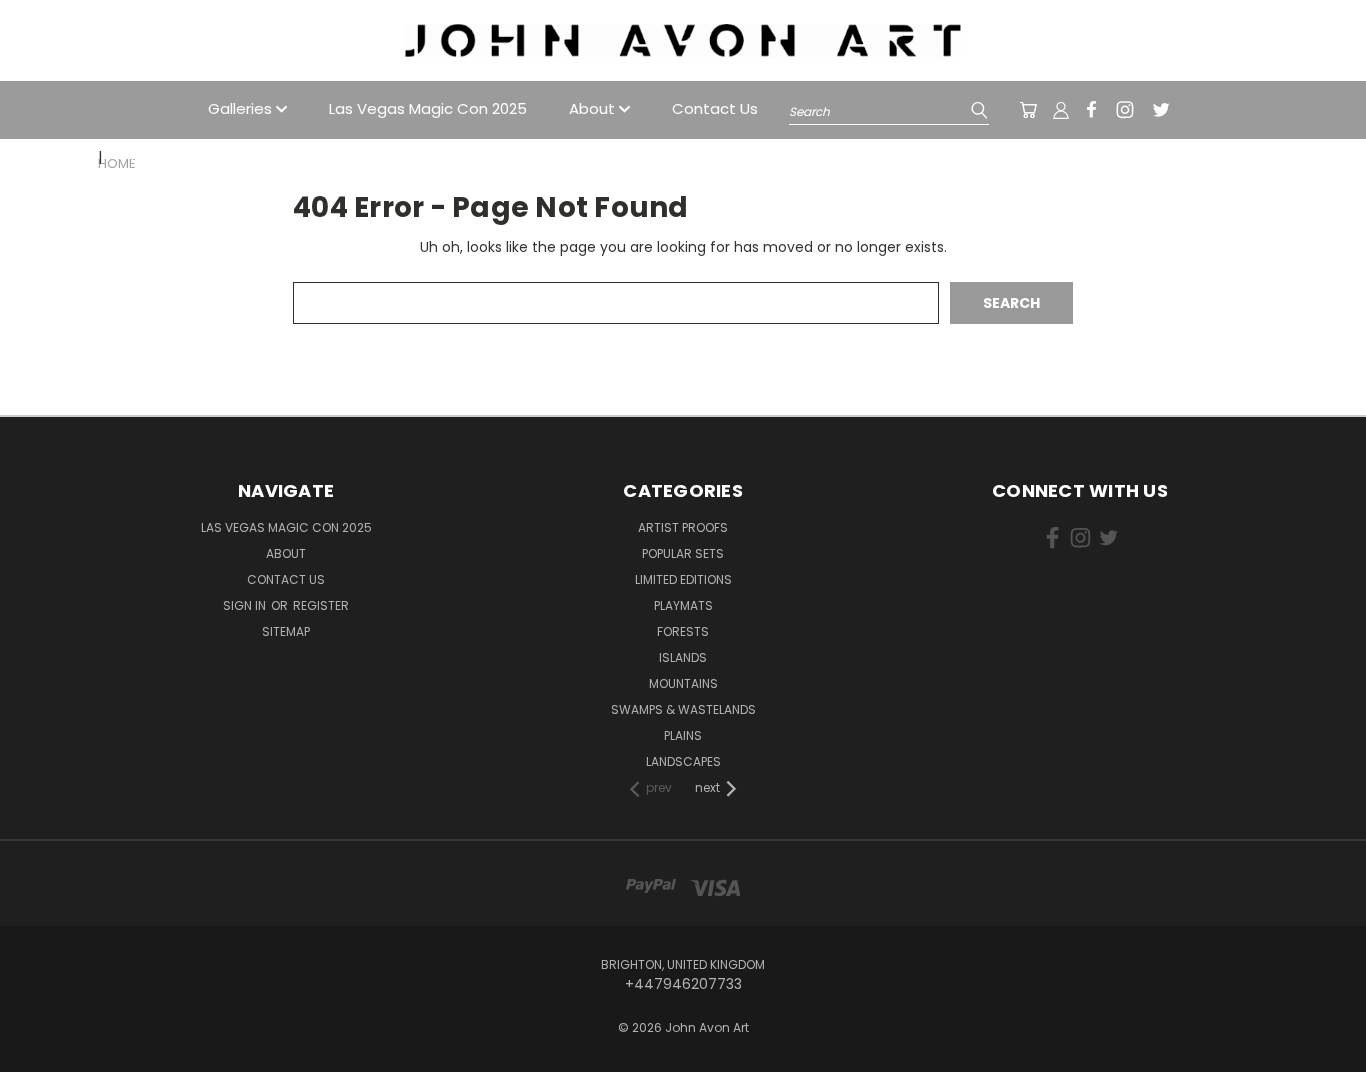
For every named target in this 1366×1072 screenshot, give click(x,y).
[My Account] (1061, 110)
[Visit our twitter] (1161, 110)
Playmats (683, 605)
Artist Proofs (683, 527)
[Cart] (1028, 110)
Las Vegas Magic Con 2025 (428, 108)
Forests (683, 631)
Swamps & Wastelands (683, 709)
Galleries (242, 108)
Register (321, 605)
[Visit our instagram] (1125, 110)
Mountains (683, 683)
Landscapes (683, 761)
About (594, 108)
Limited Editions (683, 579)
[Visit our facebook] (1091, 109)
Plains (683, 735)
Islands (683, 657)
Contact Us (715, 108)
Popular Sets (683, 553)
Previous (1313, 1024)
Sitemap (286, 631)
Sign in (246, 605)
